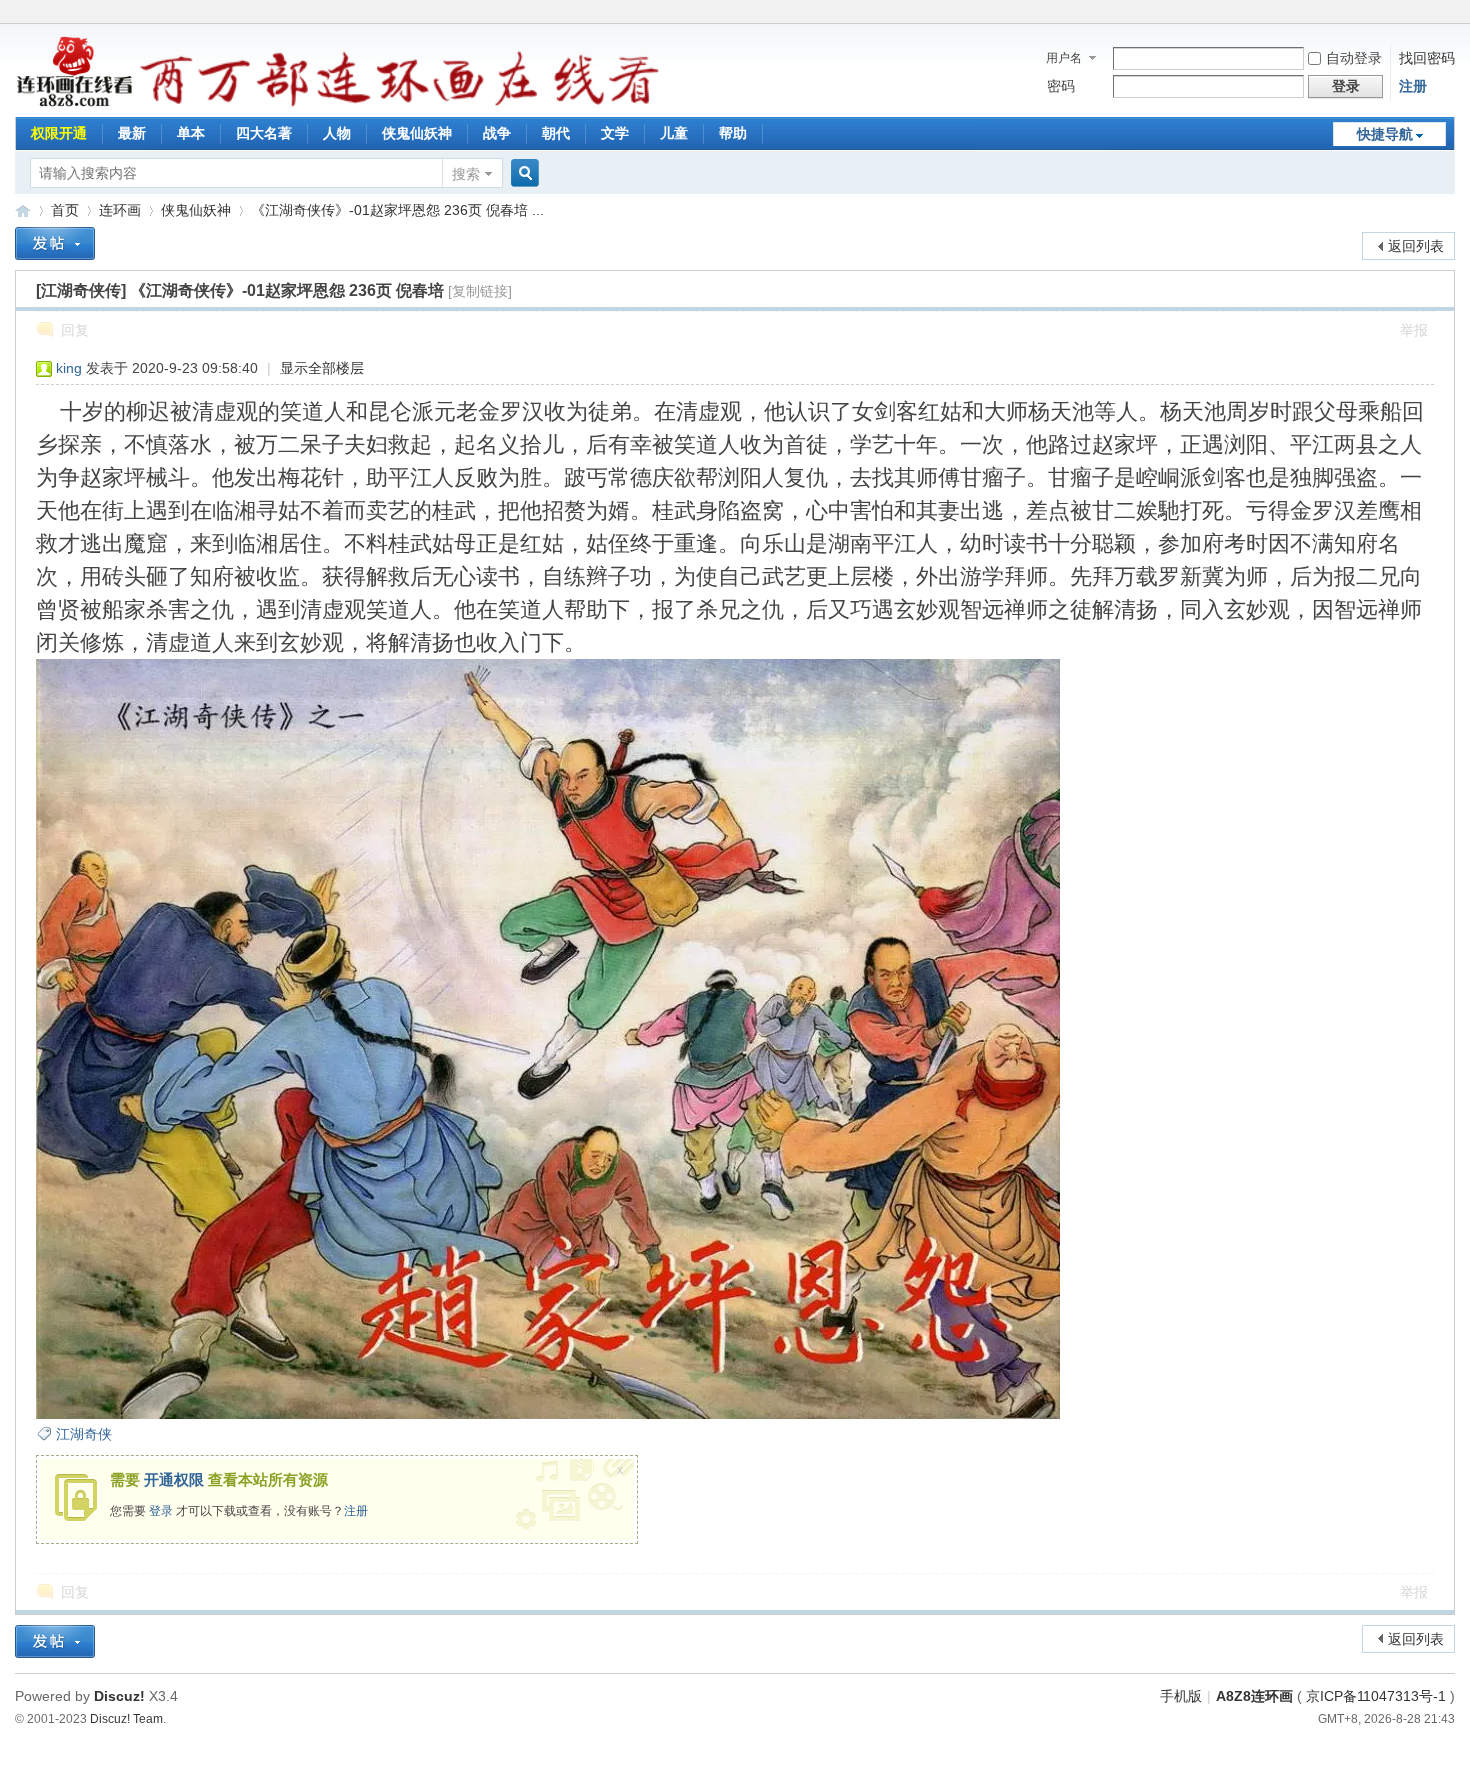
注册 (1413, 86)
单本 (191, 133)
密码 (1061, 86)
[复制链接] (480, 291)
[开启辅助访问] (1450, 14)
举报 (1414, 330)
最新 (132, 133)
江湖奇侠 (84, 1434)
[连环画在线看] (75, 104)
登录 (161, 1511)
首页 (65, 210)
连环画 (120, 210)
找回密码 (1427, 58)
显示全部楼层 (322, 368)
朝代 (556, 133)
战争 (497, 133)
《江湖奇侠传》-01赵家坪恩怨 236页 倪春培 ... (397, 210)
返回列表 (1416, 246)
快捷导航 (1385, 134)
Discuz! (119, 1696)
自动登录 (1354, 58)
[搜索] (522, 173)
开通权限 (174, 1479)
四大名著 (264, 133)
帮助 (733, 133)
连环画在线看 (23, 210)
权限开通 (59, 133)
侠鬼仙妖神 (417, 133)
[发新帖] (55, 243)
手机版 (1181, 1696)
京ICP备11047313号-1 (1376, 1696)
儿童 (674, 133)
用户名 (1064, 58)
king (69, 368)
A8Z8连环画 (1254, 1696)
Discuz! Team (126, 1718)
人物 (337, 133)
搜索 (466, 174)
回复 (75, 330)
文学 (615, 133)
